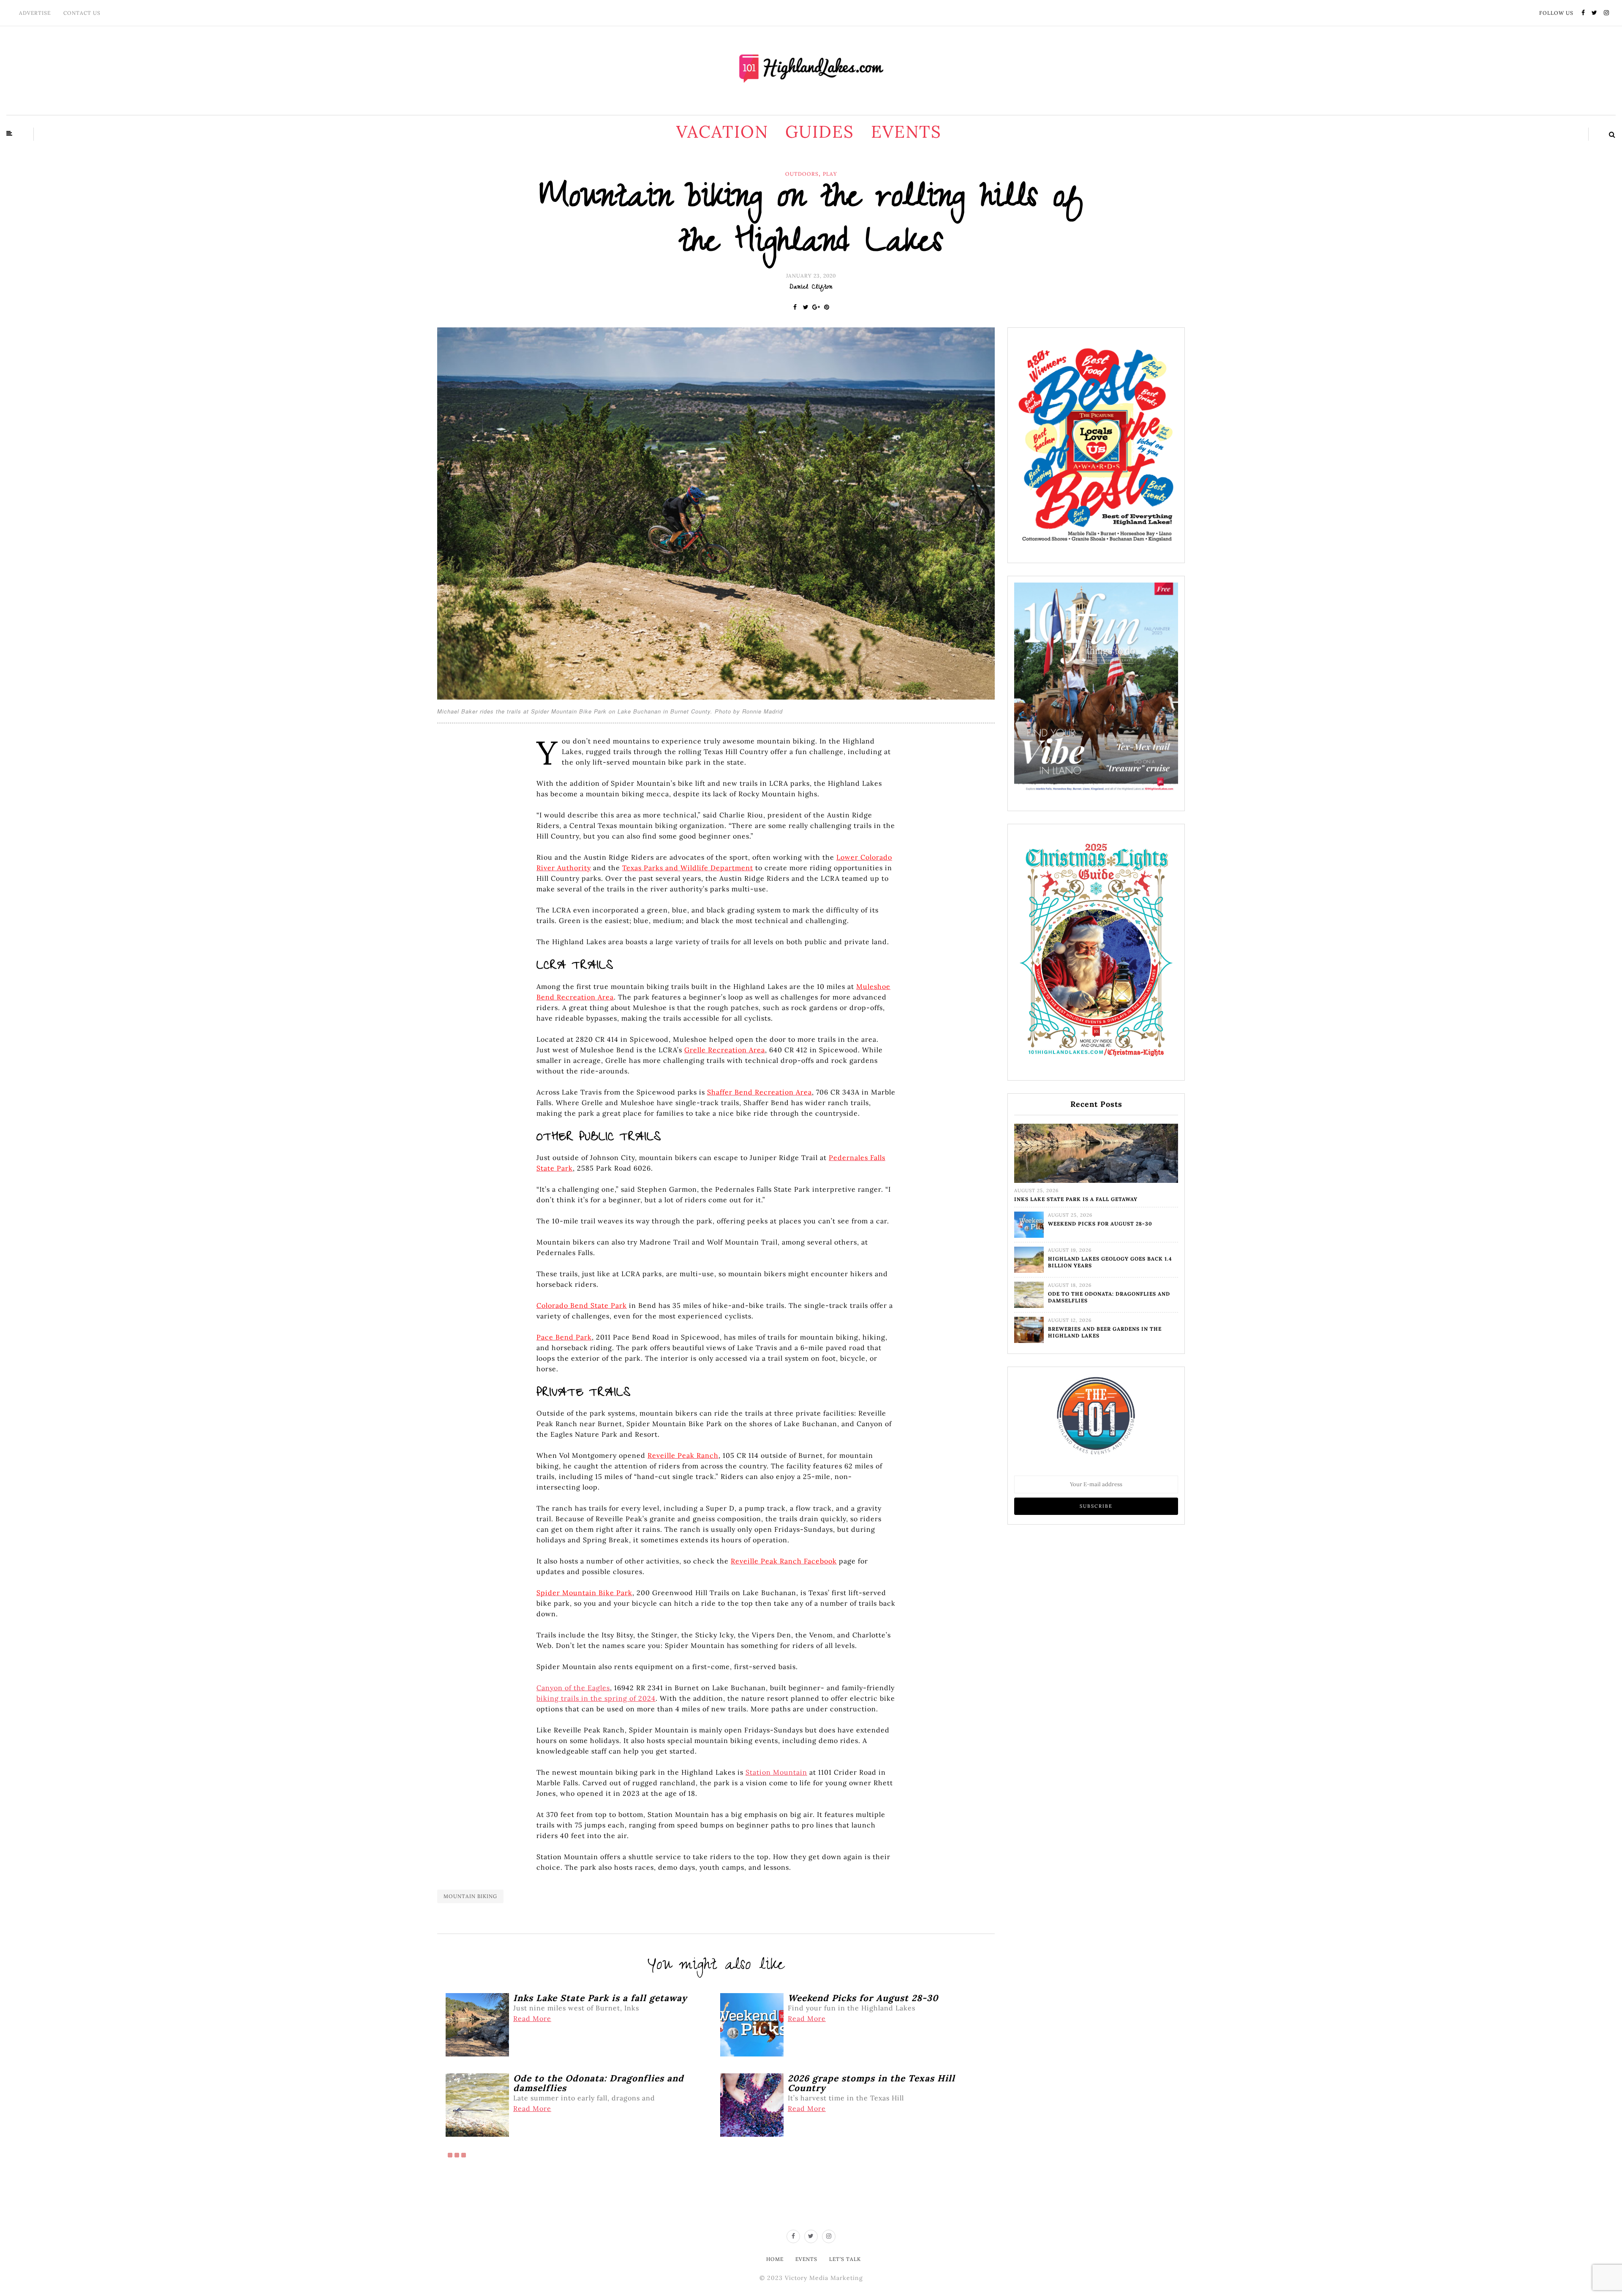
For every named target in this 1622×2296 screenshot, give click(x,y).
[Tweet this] (806, 307)
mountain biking (470, 1896)
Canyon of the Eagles (573, 1688)
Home (775, 2259)
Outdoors (802, 174)
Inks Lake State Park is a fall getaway (1076, 1199)
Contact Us (82, 13)
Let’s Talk (845, 2259)
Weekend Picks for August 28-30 (1100, 1224)
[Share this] (795, 307)
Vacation (722, 132)
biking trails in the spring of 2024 (596, 1698)
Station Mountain (776, 1772)
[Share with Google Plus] (816, 307)
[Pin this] (827, 307)
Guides (820, 132)
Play (830, 174)
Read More (532, 2018)
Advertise (35, 13)
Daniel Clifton (811, 288)
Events (906, 132)
